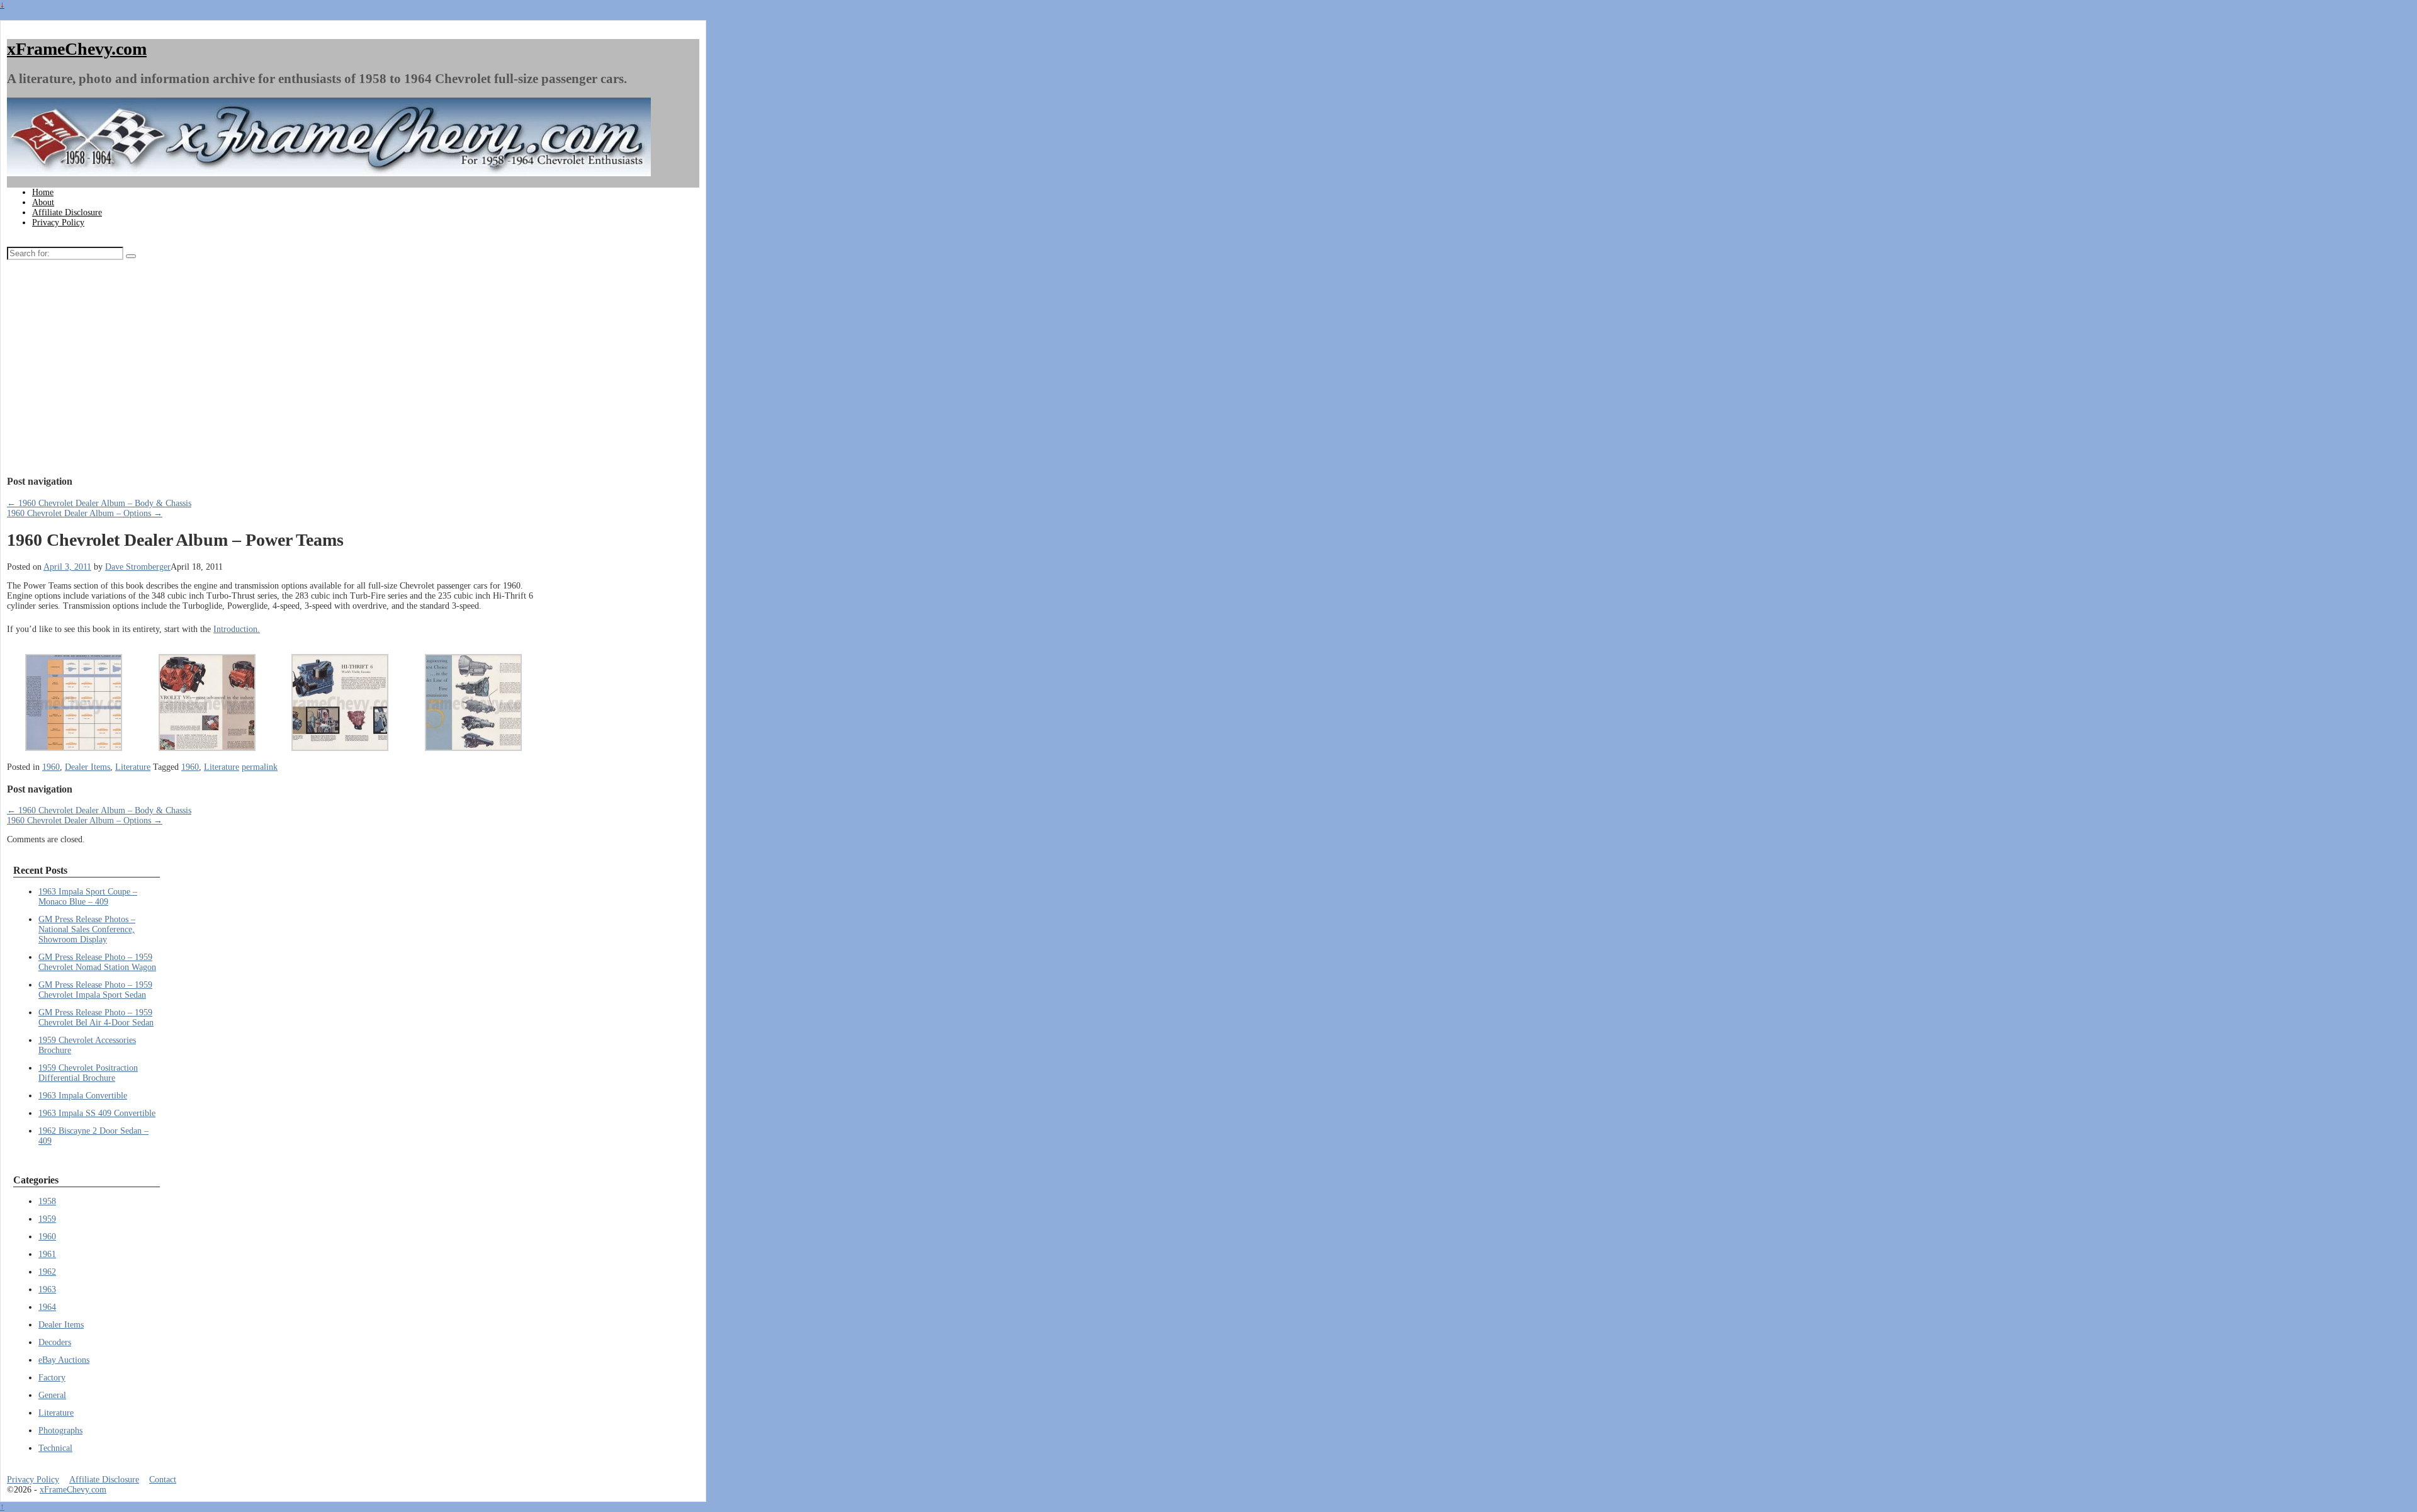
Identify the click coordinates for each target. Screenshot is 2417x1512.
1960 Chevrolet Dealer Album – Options (85, 513)
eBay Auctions (64, 1360)
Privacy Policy (58, 223)
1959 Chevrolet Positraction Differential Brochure (88, 1073)
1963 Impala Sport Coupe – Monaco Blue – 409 (88, 897)
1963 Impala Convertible (83, 1096)
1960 (51, 767)
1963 (47, 1289)
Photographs (60, 1430)
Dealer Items (87, 767)
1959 (47, 1219)
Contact (163, 1480)
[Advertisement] (273, 371)
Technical (55, 1448)
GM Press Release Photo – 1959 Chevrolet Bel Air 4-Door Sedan (96, 1018)
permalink (260, 767)
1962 (47, 1272)
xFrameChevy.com (77, 49)
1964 (47, 1307)
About (43, 202)
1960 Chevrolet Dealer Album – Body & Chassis (99, 503)
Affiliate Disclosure (67, 212)
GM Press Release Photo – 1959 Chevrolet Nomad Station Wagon (97, 962)
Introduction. (237, 629)
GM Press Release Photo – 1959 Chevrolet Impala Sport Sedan (95, 990)
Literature (133, 767)
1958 (47, 1201)
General (52, 1395)
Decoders (55, 1342)
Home (43, 192)
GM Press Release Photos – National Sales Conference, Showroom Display (87, 929)
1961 (47, 1254)
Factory (52, 1378)
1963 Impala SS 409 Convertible (97, 1113)
